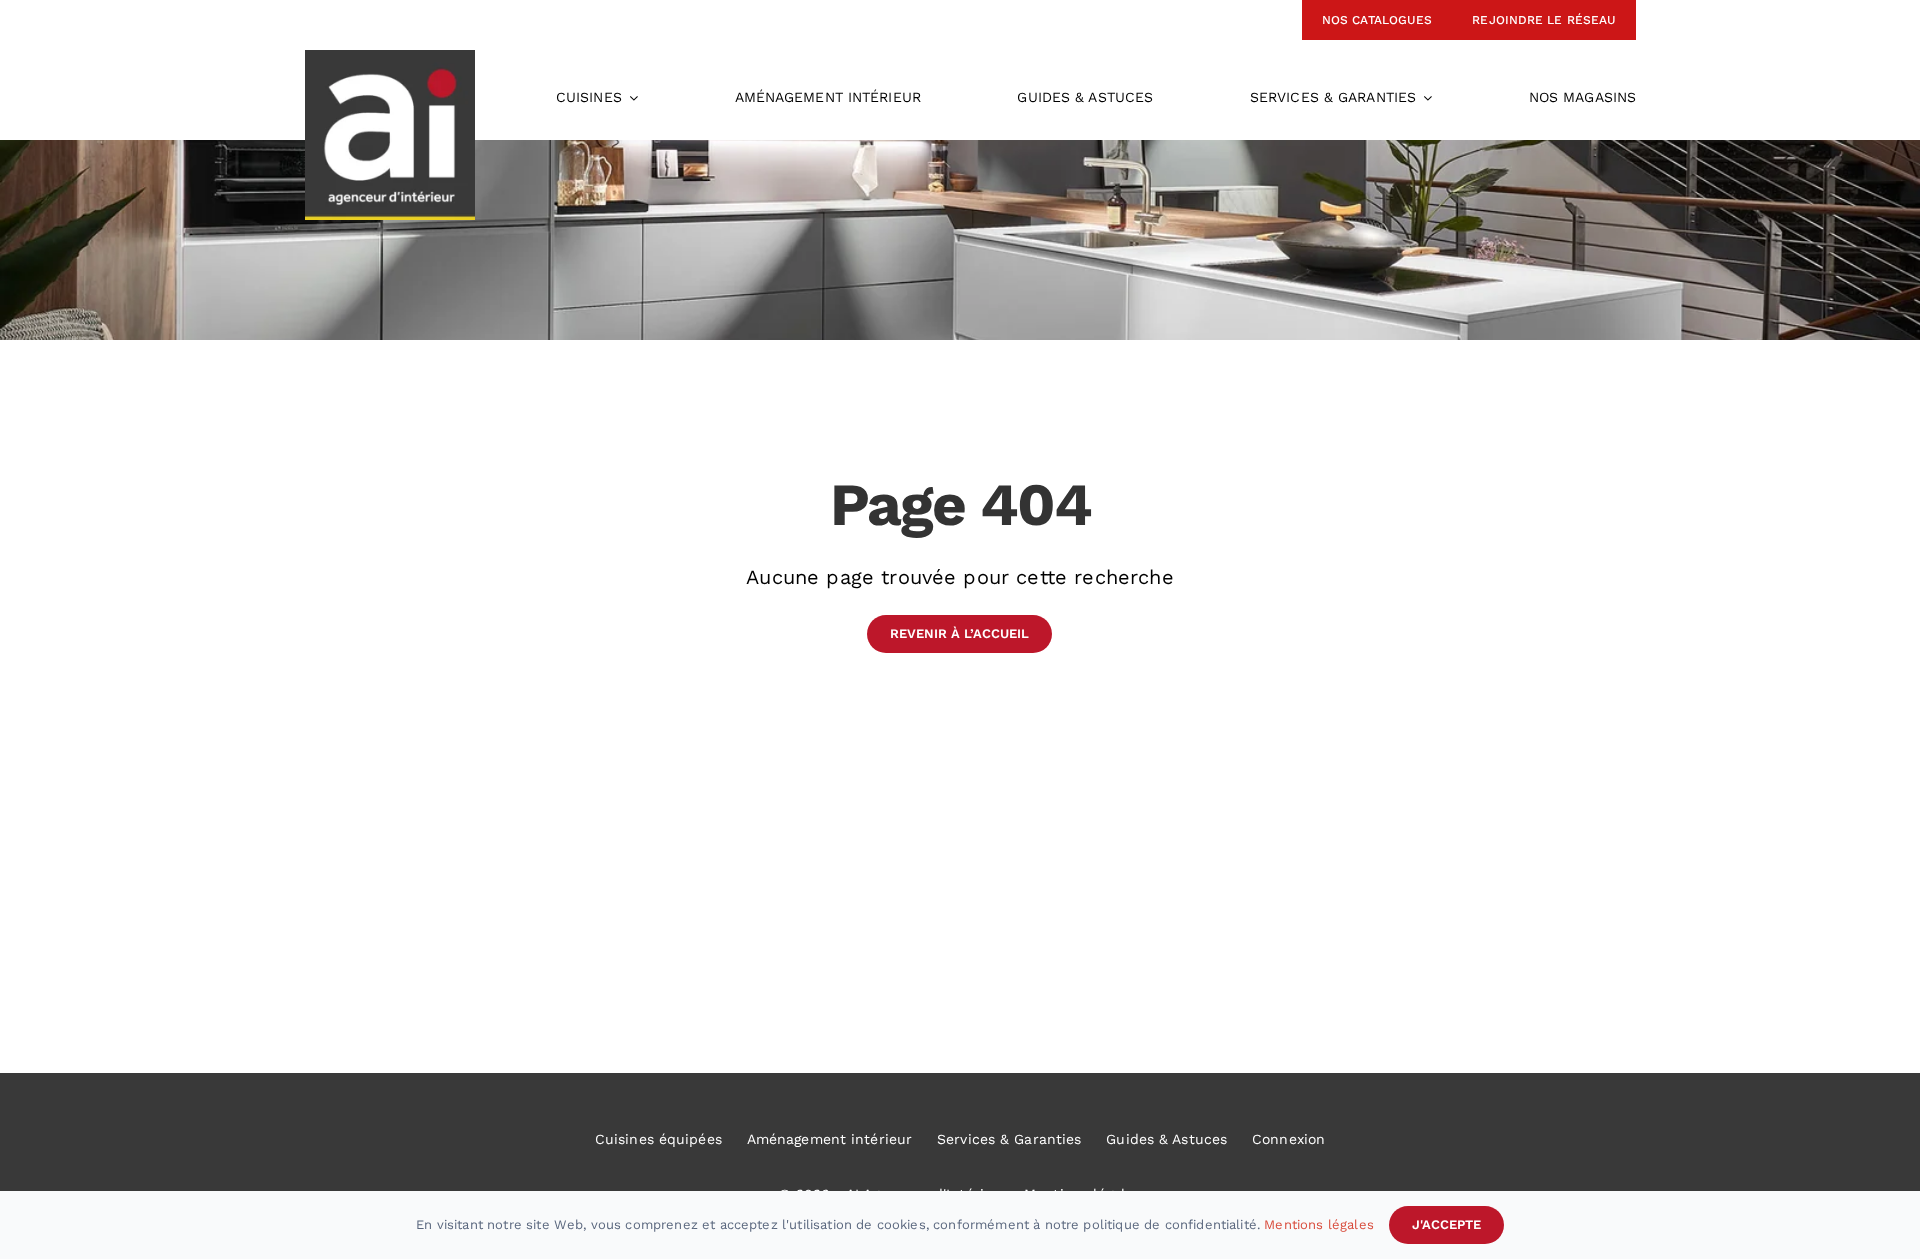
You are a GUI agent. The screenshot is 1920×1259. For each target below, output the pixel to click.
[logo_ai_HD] (390, 60)
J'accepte (1446, 1224)
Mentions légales (1319, 1224)
